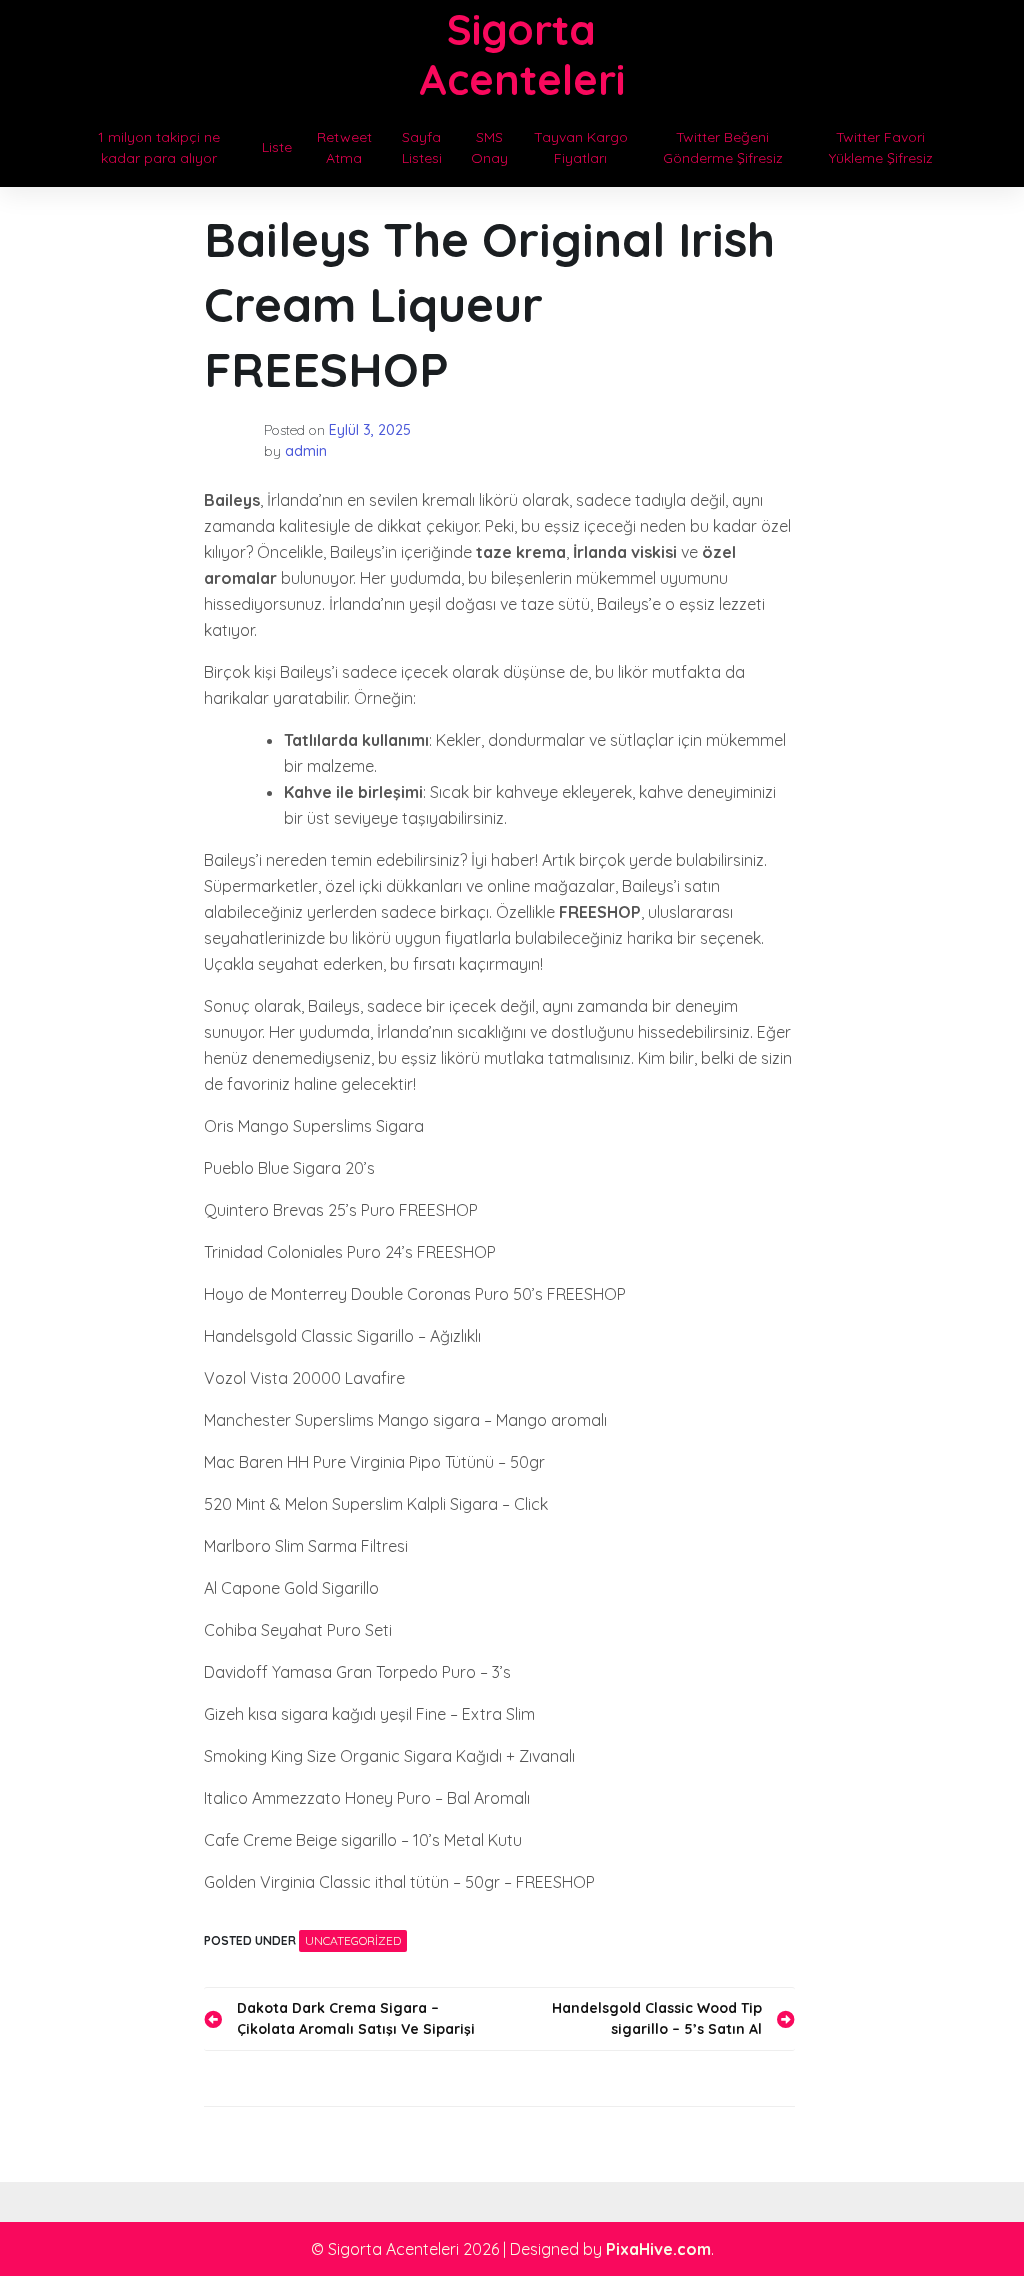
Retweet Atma (344, 147)
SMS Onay (489, 147)
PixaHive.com (658, 2249)
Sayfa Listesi (422, 147)
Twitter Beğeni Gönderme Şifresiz (723, 147)
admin (306, 451)
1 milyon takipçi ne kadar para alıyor (159, 147)
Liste (277, 147)
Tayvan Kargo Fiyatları (581, 147)
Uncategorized (353, 1940)
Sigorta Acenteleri (522, 54)
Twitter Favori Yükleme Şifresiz (881, 147)
